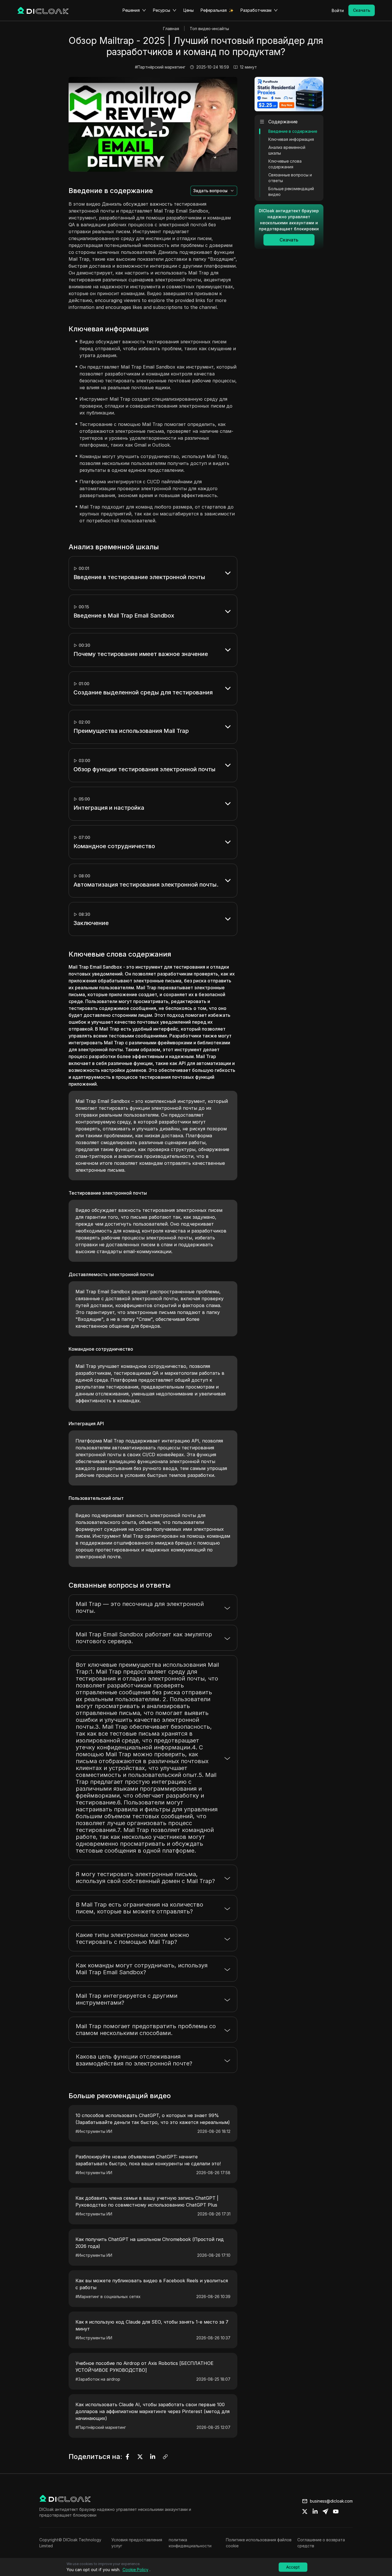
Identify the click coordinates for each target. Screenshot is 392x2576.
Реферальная (214, 10)
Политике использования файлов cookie (259, 2543)
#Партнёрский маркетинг (160, 67)
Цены (189, 10)
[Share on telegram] (325, 2511)
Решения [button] (131, 10)
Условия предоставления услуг (137, 2543)
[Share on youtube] (336, 2511)
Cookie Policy (135, 2570)
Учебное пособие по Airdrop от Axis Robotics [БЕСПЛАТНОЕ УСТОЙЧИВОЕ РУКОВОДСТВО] (144, 2367)
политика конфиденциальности (190, 2543)
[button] (153, 124)
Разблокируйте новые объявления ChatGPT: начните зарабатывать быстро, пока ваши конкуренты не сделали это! (148, 2160)
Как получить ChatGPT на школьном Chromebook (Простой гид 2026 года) (150, 2243)
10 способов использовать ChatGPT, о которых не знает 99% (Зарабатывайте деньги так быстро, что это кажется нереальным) (153, 2119)
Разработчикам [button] (256, 10)
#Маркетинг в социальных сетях (108, 2296)
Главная (171, 29)
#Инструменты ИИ (94, 2131)
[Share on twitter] (305, 2511)
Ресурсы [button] (162, 10)
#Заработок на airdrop (98, 2379)
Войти (338, 10)
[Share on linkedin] (315, 2511)
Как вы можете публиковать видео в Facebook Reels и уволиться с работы (152, 2284)
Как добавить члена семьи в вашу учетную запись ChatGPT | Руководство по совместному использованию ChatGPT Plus (147, 2201)
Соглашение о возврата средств (321, 2543)
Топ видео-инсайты (209, 29)
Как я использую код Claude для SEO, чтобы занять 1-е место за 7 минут (152, 2325)
